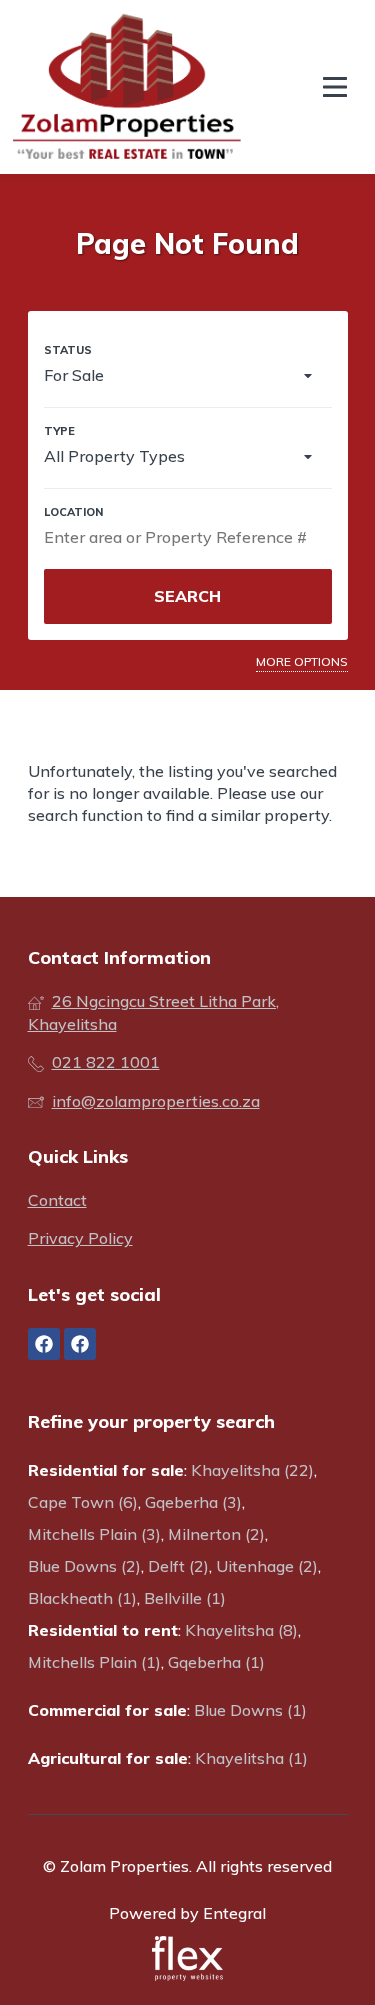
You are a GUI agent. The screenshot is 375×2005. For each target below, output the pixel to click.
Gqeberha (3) (193, 1502)
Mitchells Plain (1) (94, 1662)
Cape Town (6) (83, 1502)
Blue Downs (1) (250, 1710)
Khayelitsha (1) (251, 1758)
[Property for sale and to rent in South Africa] (127, 87)
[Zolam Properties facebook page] (44, 1344)
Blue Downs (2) (84, 1566)
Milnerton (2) (216, 1534)
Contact (57, 1200)
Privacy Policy (80, 1238)
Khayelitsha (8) (241, 1630)
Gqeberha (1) (216, 1662)
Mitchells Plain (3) (94, 1534)
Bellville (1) (185, 1598)
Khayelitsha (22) (252, 1470)
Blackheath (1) (82, 1598)
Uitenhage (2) (267, 1566)
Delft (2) (178, 1566)
